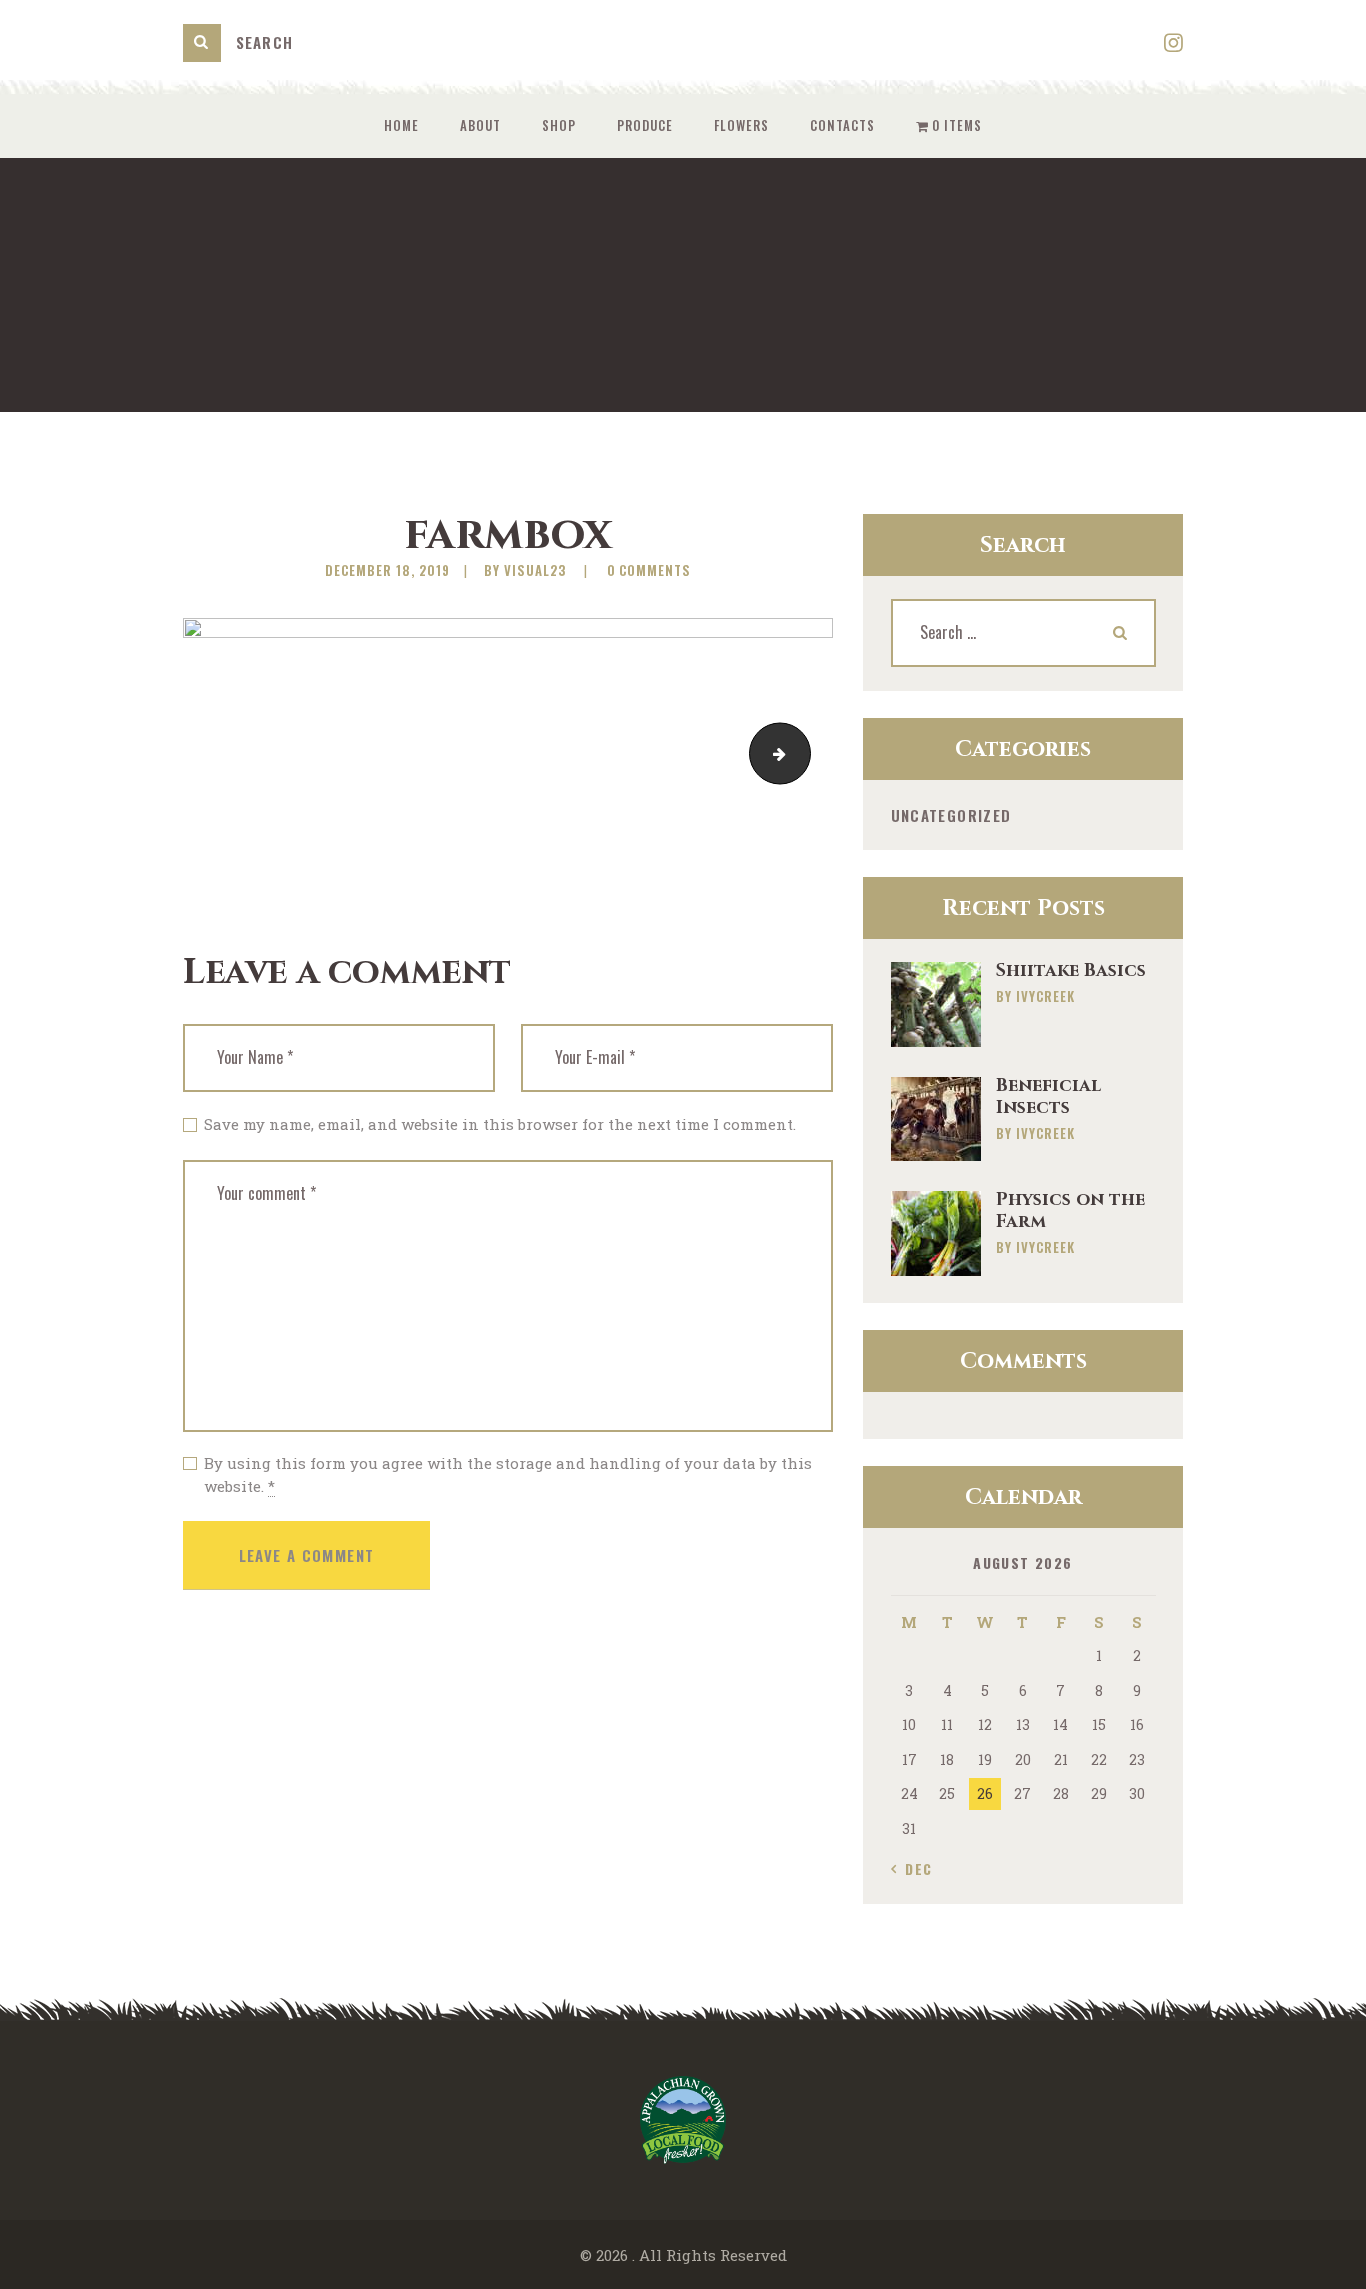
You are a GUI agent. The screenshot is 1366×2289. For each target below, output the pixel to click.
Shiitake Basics (1071, 971)
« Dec (912, 1868)
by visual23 (527, 570)
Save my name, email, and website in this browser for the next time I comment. (500, 1124)
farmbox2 (803, 754)
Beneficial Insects (1048, 1097)
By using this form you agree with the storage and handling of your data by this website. (508, 1474)
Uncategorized (951, 815)
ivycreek (1045, 996)
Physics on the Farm (1070, 1211)
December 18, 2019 (387, 570)
